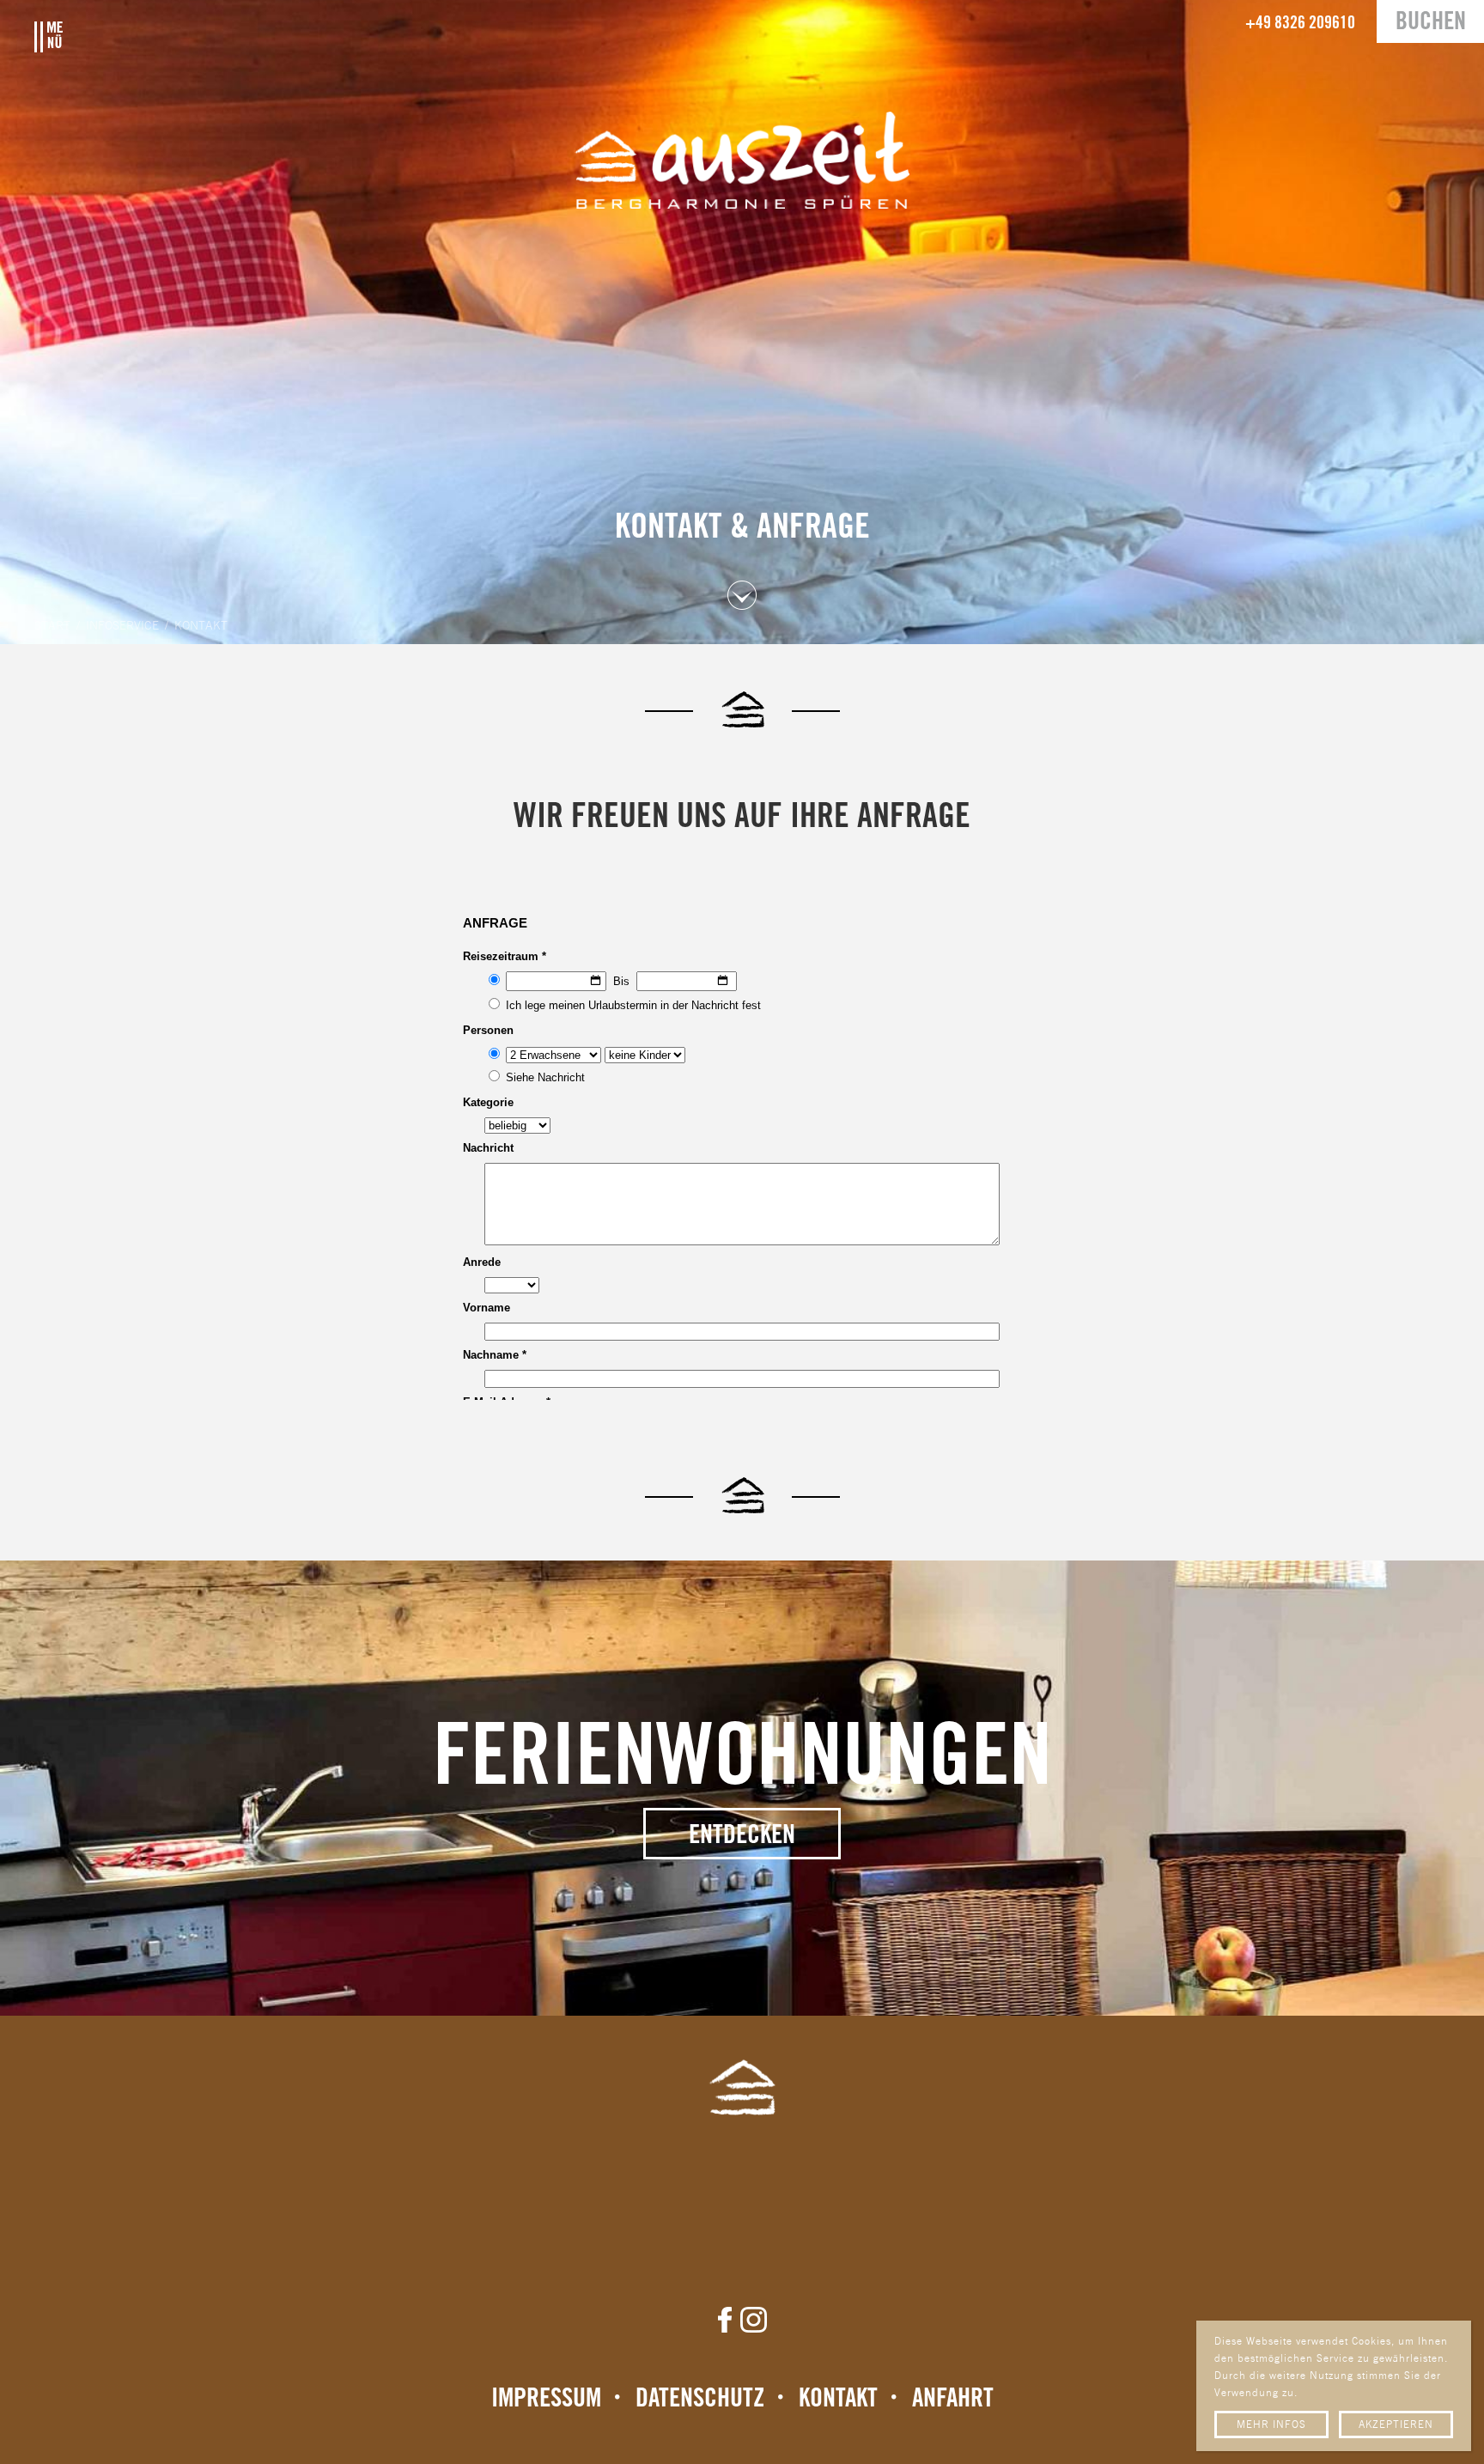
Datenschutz (700, 2399)
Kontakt (838, 2399)
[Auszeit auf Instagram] (754, 2320)
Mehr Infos (1271, 2425)
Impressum (546, 2399)
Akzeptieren (1396, 2425)
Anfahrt (953, 2399)
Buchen (1431, 23)
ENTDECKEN (742, 1836)
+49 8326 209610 (1300, 24)
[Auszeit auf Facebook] (725, 2320)
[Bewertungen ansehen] (742, 2195)
